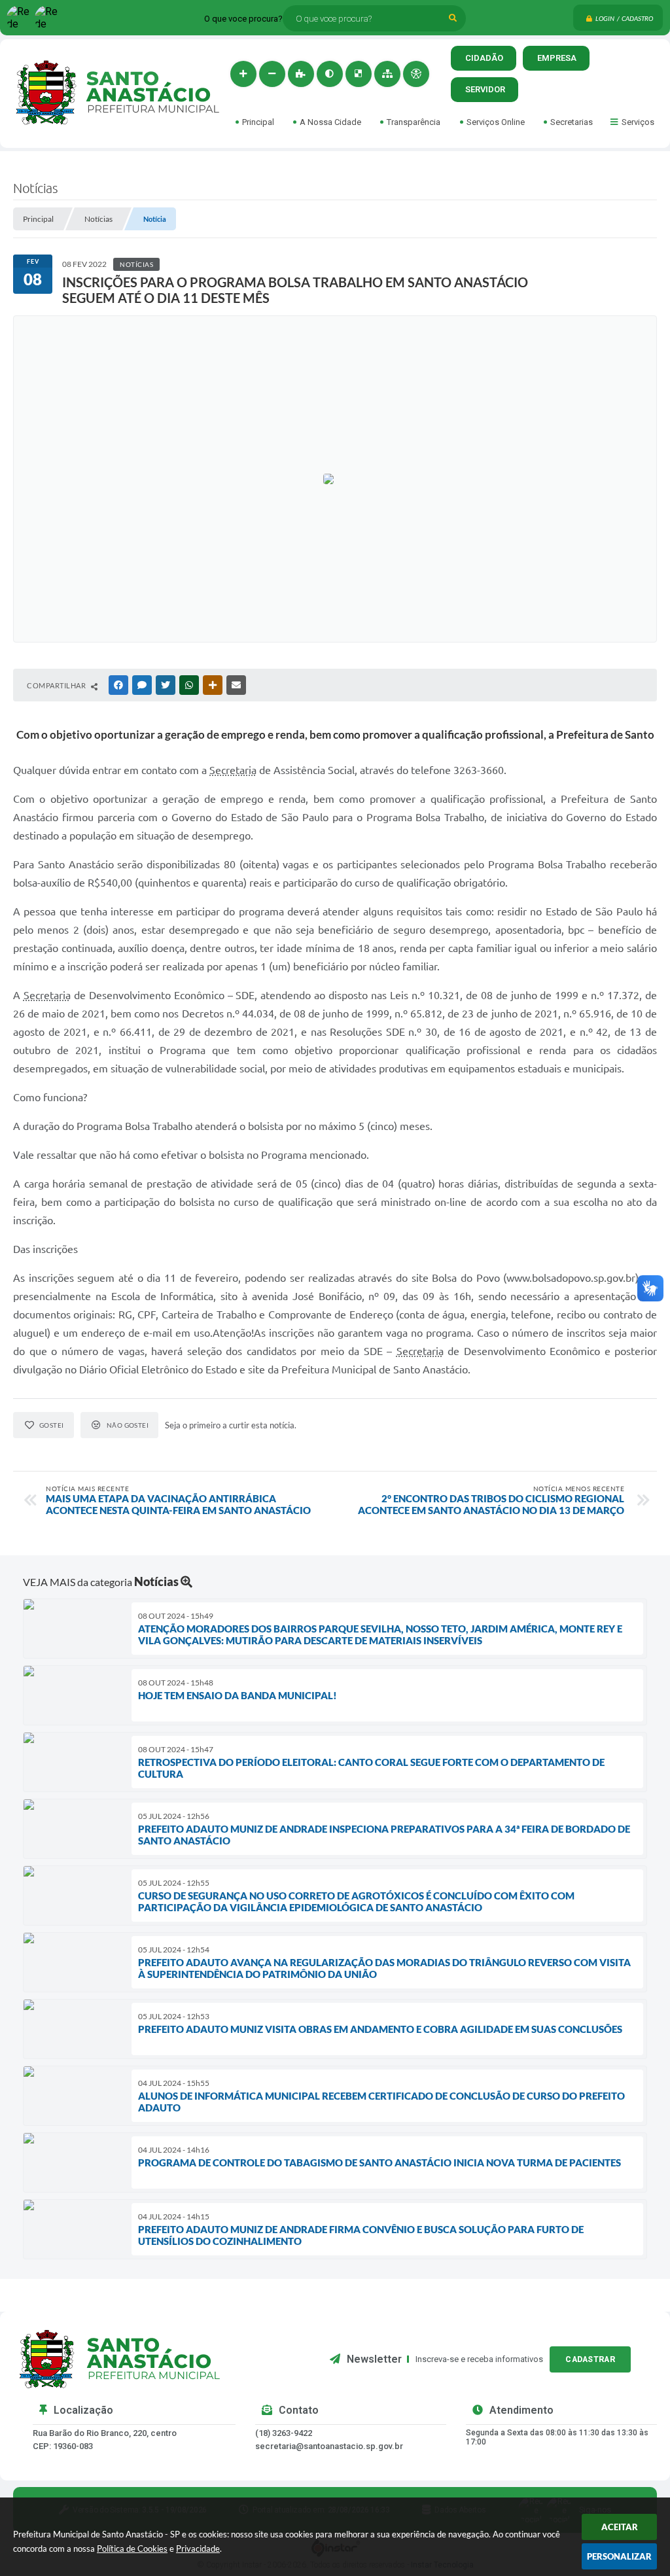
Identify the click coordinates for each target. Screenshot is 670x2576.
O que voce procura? (243, 19)
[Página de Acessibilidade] (416, 74)
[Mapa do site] (387, 74)
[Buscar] (453, 18)
